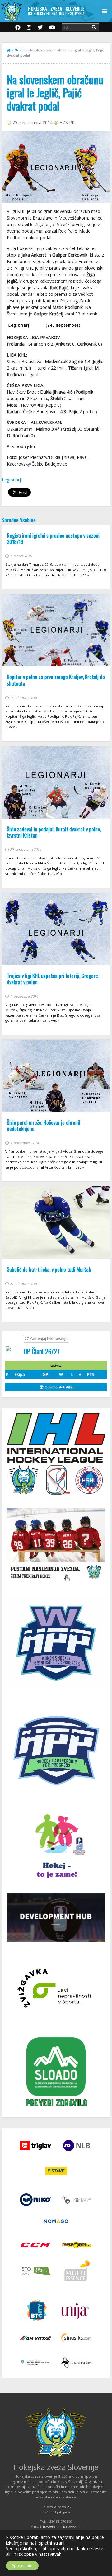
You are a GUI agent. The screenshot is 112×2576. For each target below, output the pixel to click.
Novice (21, 50)
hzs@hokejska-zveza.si (62, 2527)
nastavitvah (50, 2554)
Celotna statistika (58, 1387)
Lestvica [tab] (56, 1366)
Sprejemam (22, 2566)
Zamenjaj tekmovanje (48, 1338)
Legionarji (12, 480)
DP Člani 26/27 (42, 1351)
